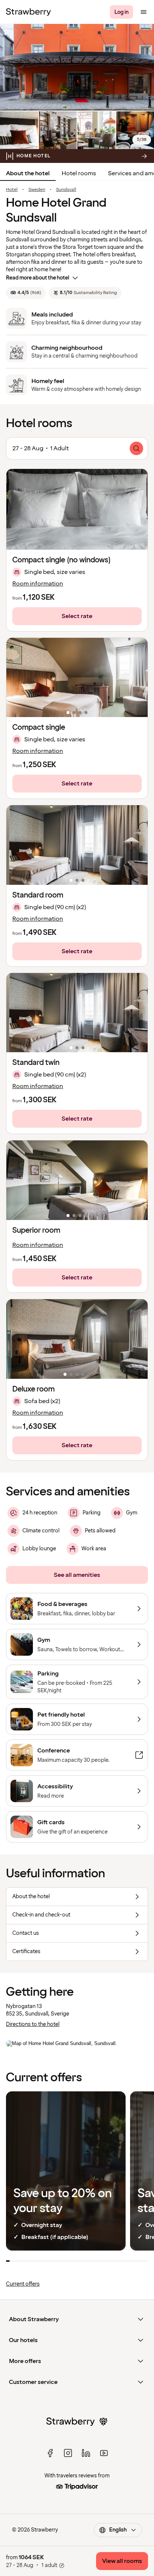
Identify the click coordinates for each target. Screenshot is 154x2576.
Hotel (12, 190)
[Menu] (144, 12)
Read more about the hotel (38, 278)
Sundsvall (66, 190)
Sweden (37, 190)
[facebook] (50, 2453)
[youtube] (104, 2453)
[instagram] (68, 2453)
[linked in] (86, 2453)
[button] (77, 678)
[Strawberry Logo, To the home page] (28, 12)
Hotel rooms (79, 173)
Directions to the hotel (33, 2024)
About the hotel (28, 173)
